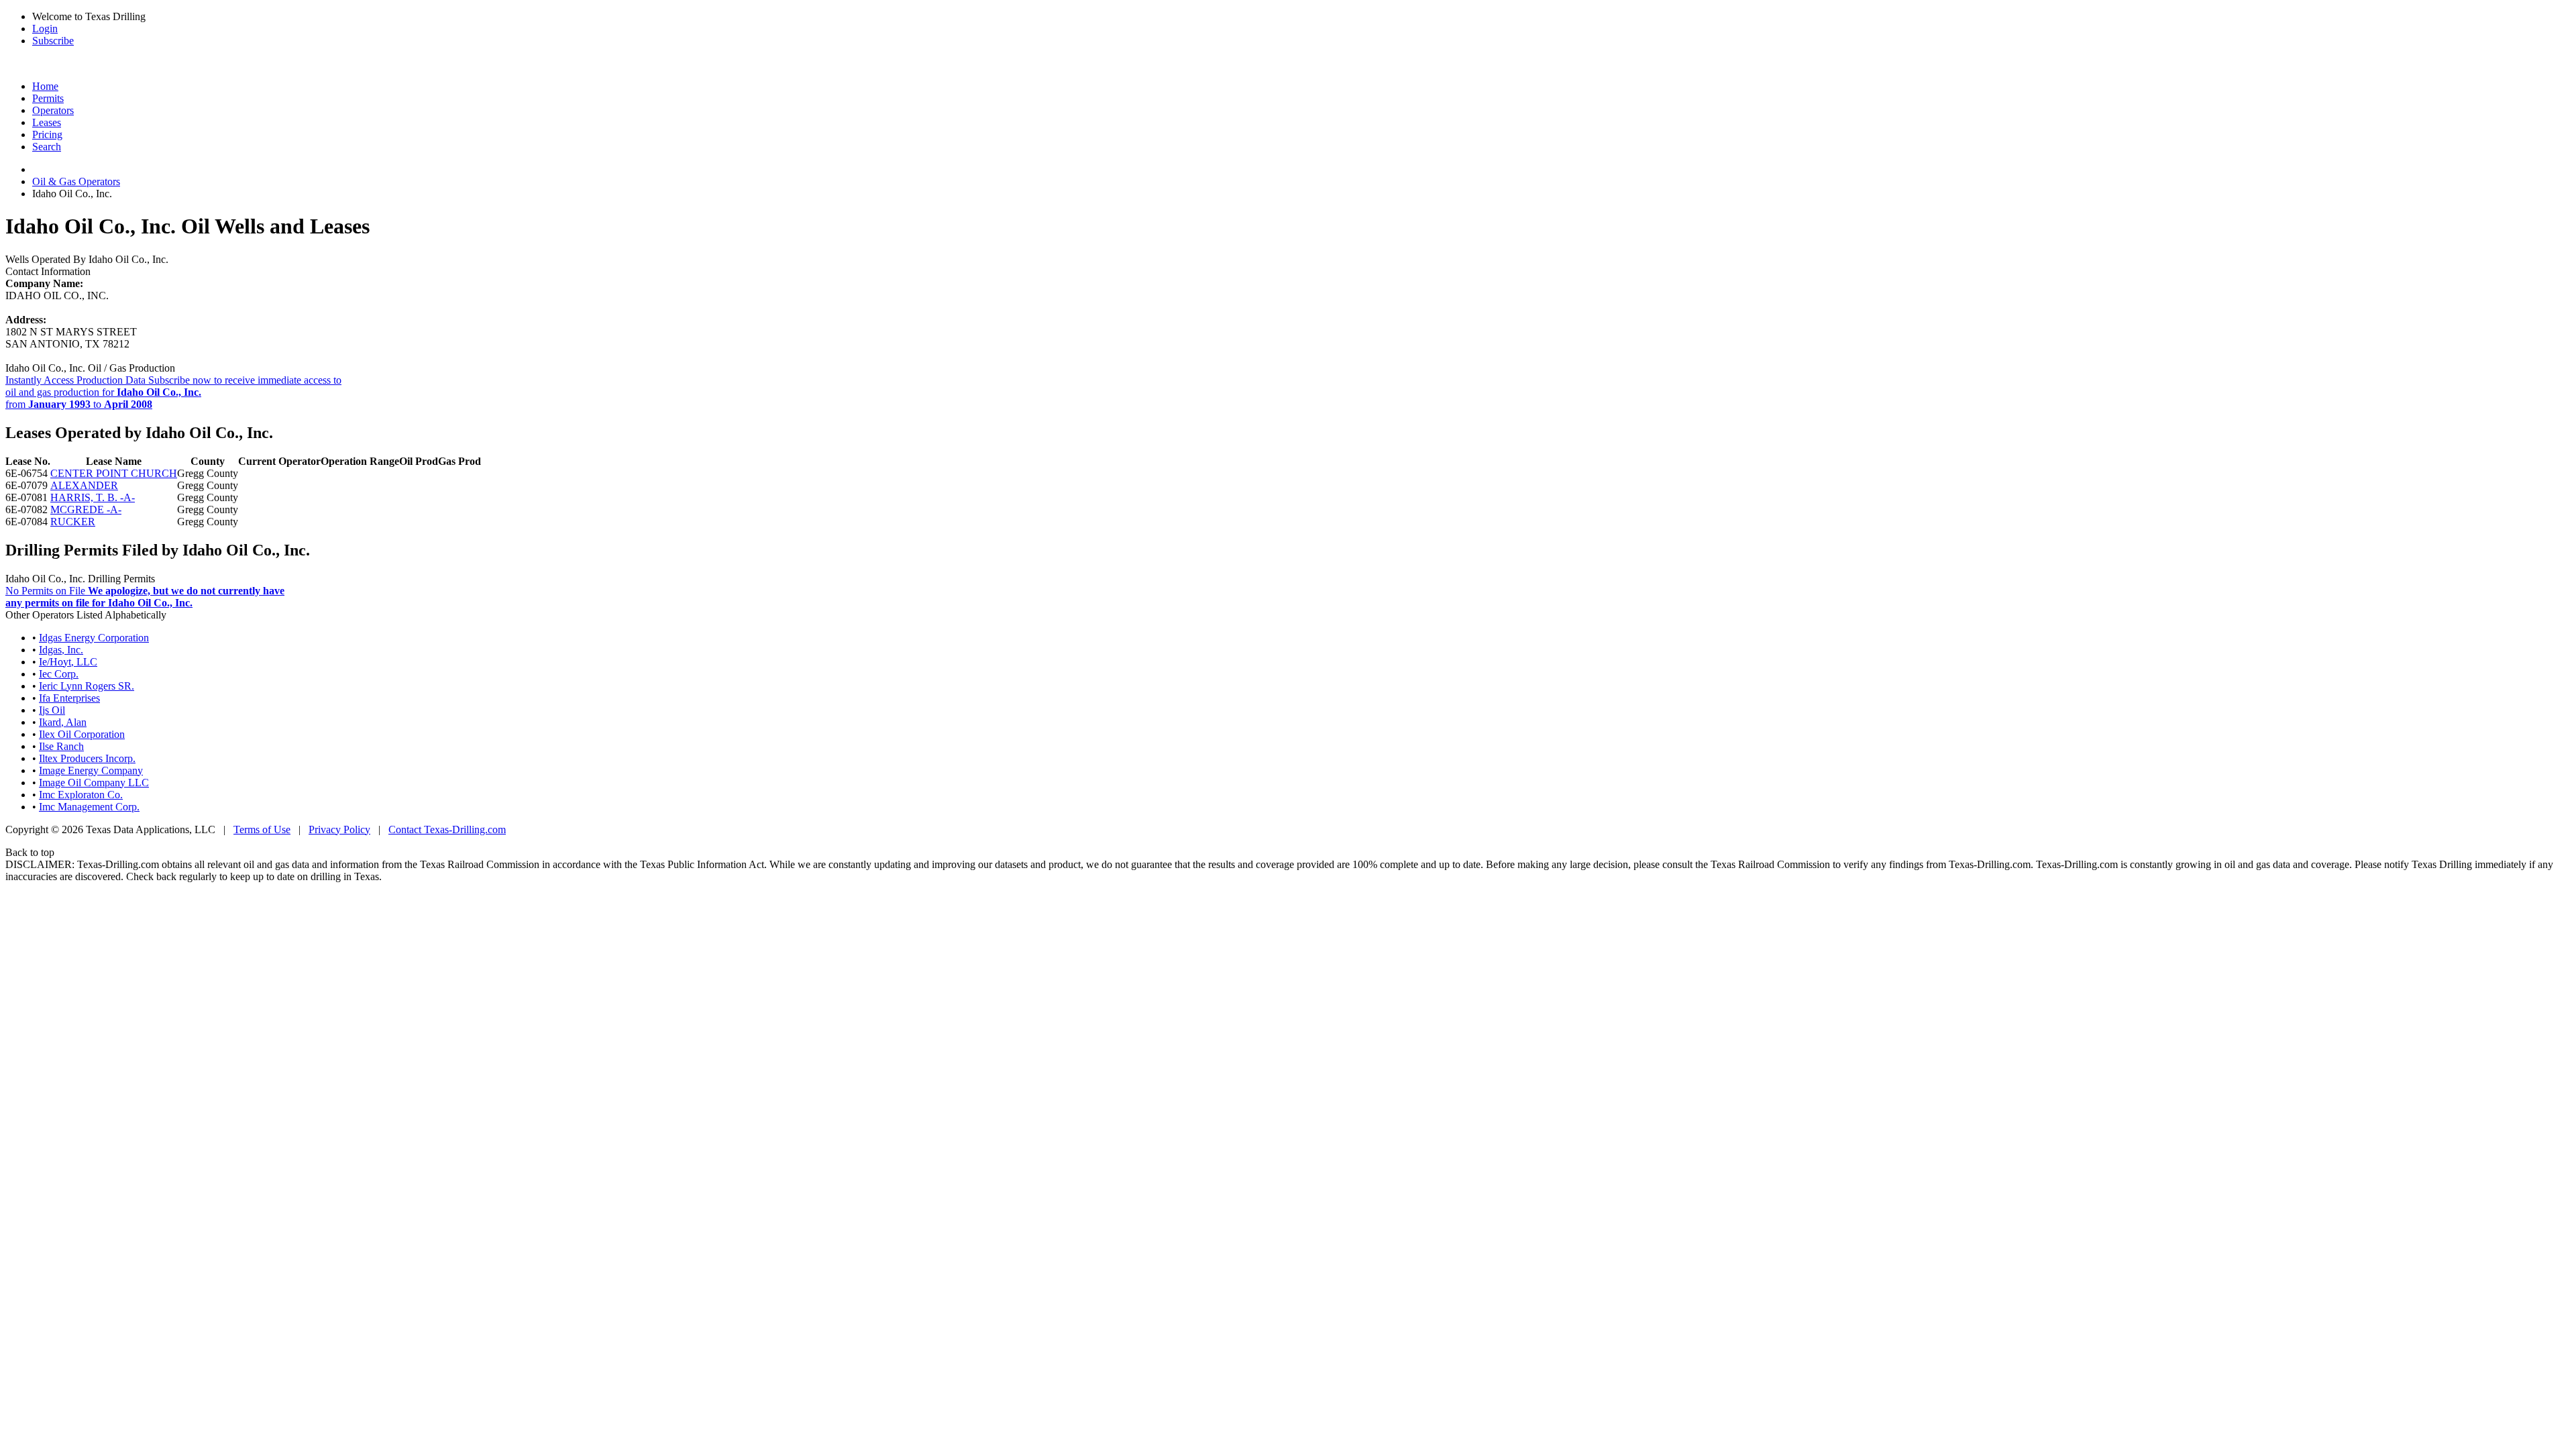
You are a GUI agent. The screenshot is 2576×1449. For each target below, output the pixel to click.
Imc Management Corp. (89, 807)
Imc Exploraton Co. (81, 795)
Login (45, 29)
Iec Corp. (59, 674)
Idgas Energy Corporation (94, 638)
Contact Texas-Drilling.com (447, 829)
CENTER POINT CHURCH (114, 473)
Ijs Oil (52, 710)
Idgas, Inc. (61, 650)
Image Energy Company (91, 770)
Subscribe (53, 41)
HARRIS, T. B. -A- (93, 497)
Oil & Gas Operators (76, 181)
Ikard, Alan (63, 722)
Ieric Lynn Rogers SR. (87, 686)
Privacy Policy (339, 829)
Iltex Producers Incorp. (87, 758)
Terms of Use (262, 829)
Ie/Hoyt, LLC (68, 662)
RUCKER (73, 522)
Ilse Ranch (61, 746)
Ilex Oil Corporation (82, 734)
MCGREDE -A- (86, 509)
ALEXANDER (84, 485)
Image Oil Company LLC (94, 783)
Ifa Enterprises (69, 698)
